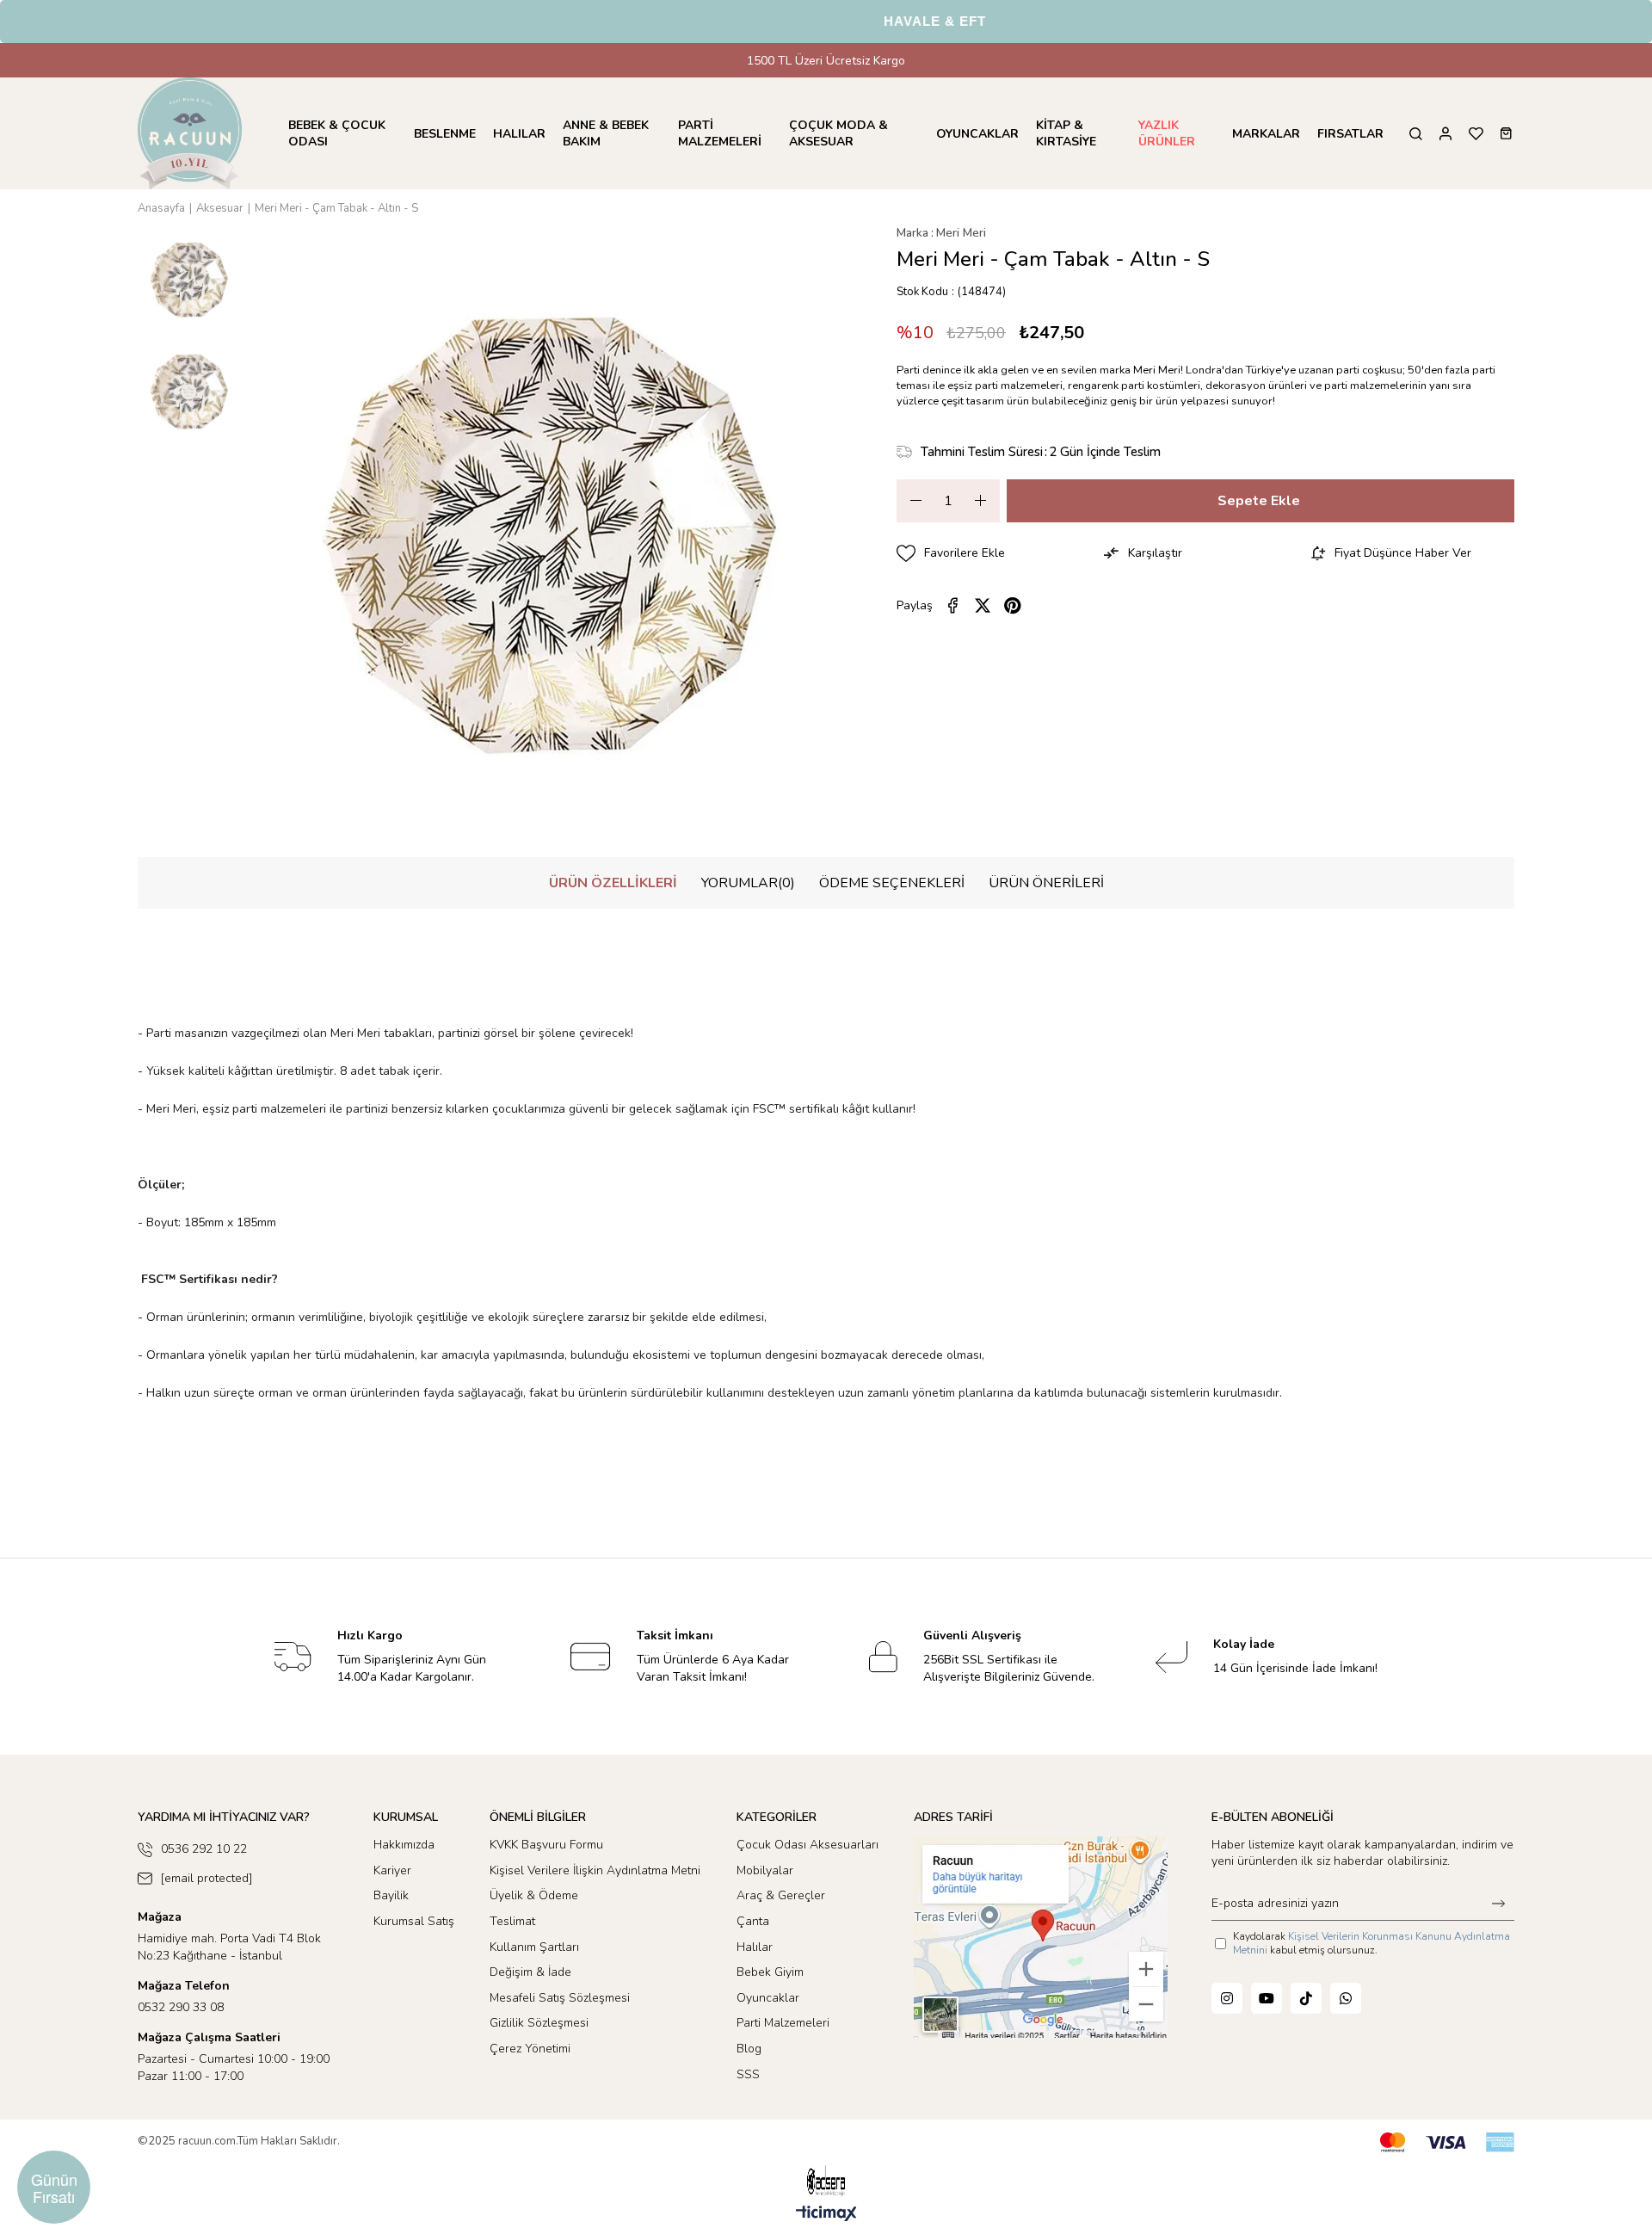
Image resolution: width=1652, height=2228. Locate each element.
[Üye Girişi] (1445, 134)
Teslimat (512, 1921)
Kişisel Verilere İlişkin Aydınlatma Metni (595, 1870)
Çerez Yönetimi (530, 2049)
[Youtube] (1267, 1998)
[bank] (1447, 2142)
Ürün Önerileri (1046, 883)
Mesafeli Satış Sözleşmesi (560, 1998)
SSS (748, 2074)
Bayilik (391, 1895)
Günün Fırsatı (54, 2188)
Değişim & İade (530, 1972)
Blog (749, 2049)
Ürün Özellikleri (613, 883)
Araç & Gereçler (781, 1895)
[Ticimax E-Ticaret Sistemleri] (826, 2215)
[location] (1041, 1937)
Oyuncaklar (768, 1998)
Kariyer (392, 1870)
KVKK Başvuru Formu (546, 1845)
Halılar (755, 1947)
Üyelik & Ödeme (534, 1895)
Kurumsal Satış (414, 1921)
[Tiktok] (1306, 1998)
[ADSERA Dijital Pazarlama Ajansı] (826, 2181)
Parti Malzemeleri (783, 2023)
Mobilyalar (765, 1870)
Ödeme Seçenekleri (892, 883)
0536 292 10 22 (204, 1849)
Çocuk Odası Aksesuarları (808, 1845)
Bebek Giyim (770, 1972)
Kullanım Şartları (534, 1947)
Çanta (753, 1921)
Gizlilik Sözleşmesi (539, 2023)
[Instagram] (1227, 1998)
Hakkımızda (404, 1845)
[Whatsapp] (1346, 1998)
